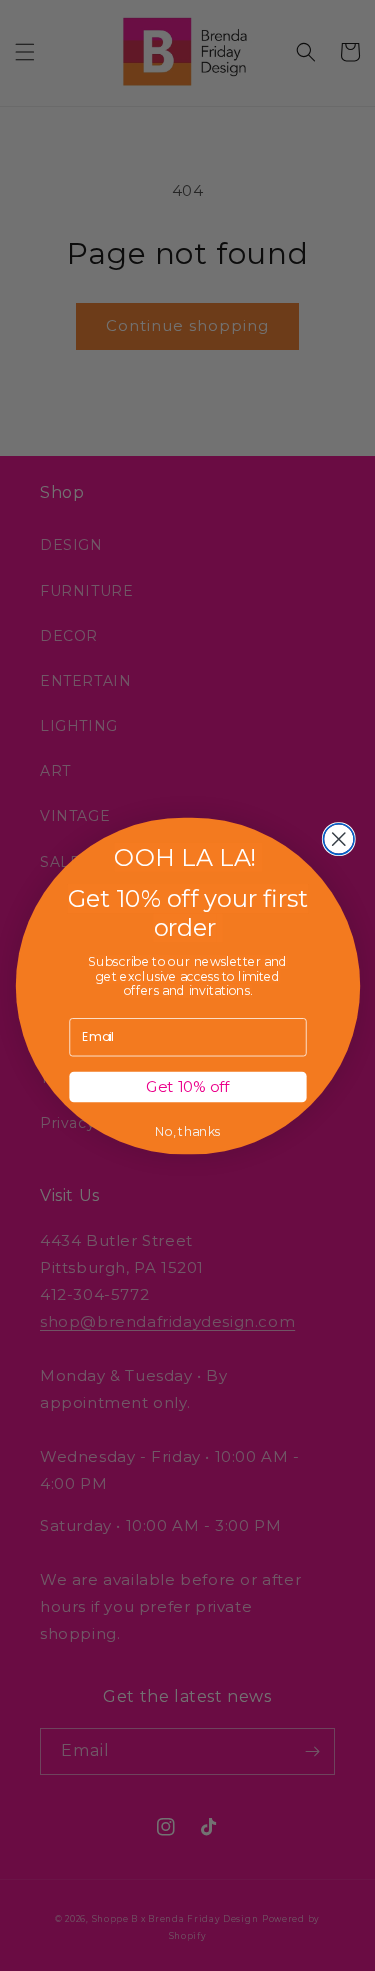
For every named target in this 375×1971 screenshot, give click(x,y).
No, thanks (187, 1131)
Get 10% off (187, 1086)
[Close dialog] (338, 838)
